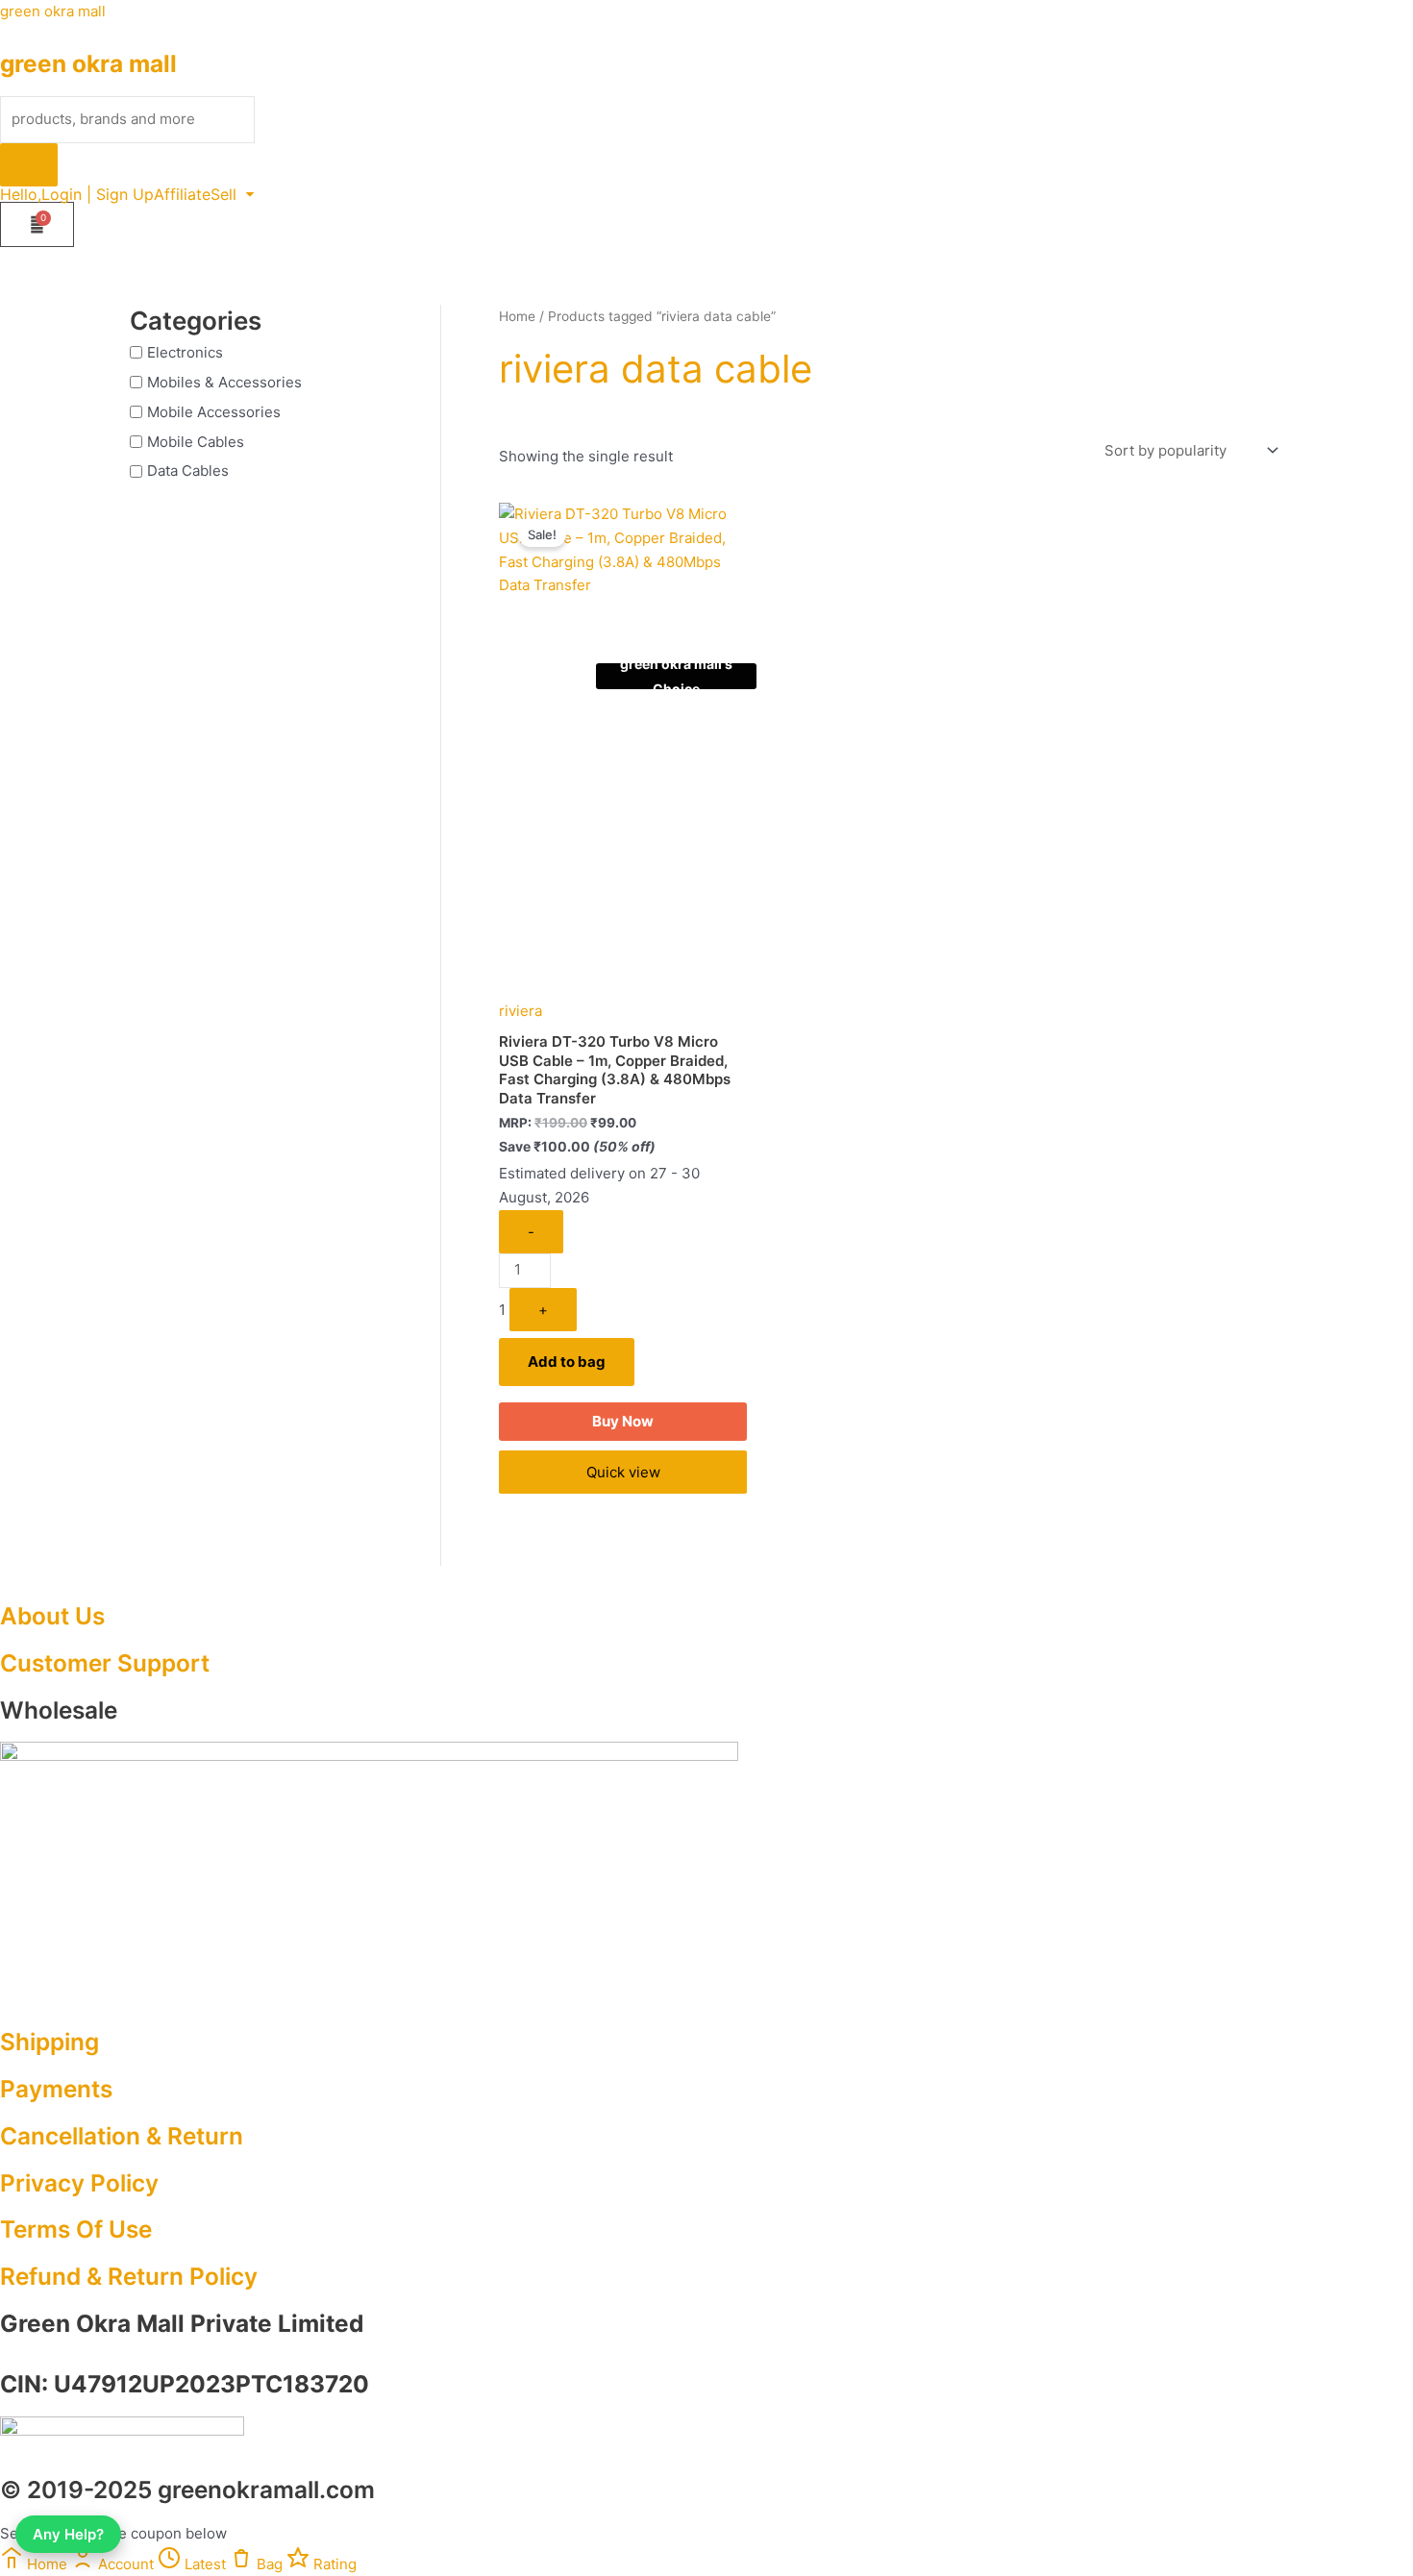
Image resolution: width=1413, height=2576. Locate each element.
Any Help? (68, 2534)
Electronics (185, 352)
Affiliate (182, 194)
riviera (521, 1011)
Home (517, 316)
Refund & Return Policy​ (129, 2276)
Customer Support (105, 1663)
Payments (56, 2089)
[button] (232, 194)
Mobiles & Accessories (224, 382)
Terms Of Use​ (76, 2229)
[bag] (37, 224)
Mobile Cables (196, 441)
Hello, (21, 194)
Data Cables (188, 471)
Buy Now (623, 1421)
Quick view (623, 1472)
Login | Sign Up (98, 194)
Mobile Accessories (214, 412)
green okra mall (53, 11)
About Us (52, 1616)
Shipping (50, 2042)
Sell (223, 194)
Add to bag (567, 1362)
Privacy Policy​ (79, 2183)
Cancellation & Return (122, 2136)
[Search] (29, 165)
